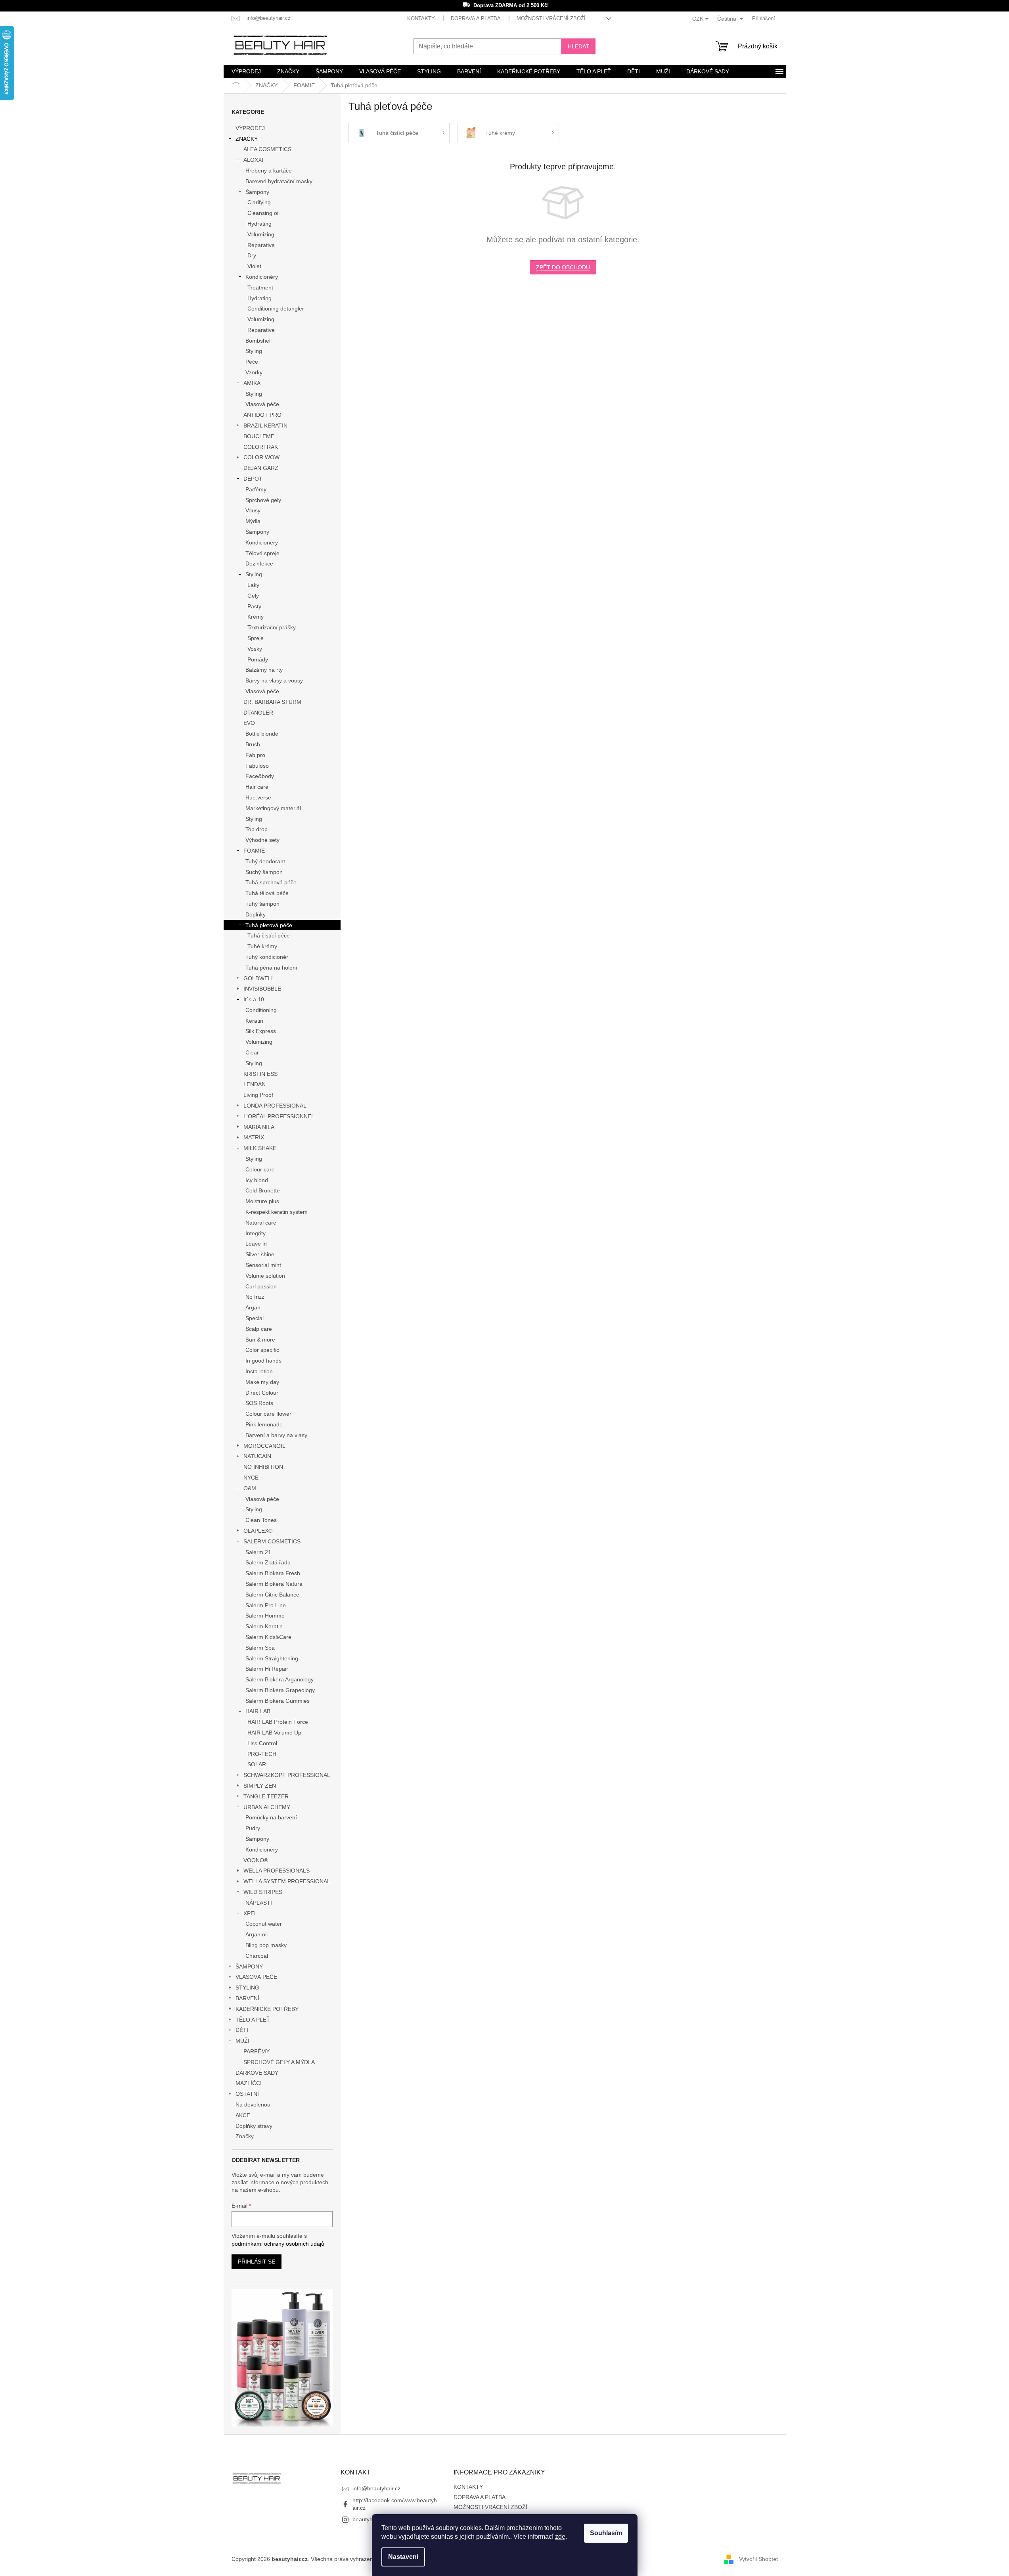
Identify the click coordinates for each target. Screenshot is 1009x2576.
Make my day (262, 1382)
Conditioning (261, 1010)
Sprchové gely (263, 500)
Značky (245, 2136)
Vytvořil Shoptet (758, 2559)
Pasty (254, 606)
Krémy (256, 617)
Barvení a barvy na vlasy (276, 1435)
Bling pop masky (266, 1945)
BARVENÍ (247, 1998)
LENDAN (255, 1084)
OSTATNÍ (247, 2094)
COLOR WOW (261, 457)
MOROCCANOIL (264, 1446)
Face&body (260, 776)
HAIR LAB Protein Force (278, 1722)
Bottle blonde (262, 734)
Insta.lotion (259, 1371)
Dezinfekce (259, 563)
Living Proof (258, 1095)
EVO (249, 723)
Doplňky (256, 914)
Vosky (255, 649)
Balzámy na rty (264, 670)
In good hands (263, 1361)
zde (560, 2537)
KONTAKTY (421, 18)
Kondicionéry (262, 277)
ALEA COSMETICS (267, 149)
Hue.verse (258, 797)
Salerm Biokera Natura (274, 1584)
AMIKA (252, 383)
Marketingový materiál (273, 808)
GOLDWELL (259, 978)
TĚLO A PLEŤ (253, 2020)
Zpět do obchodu (563, 267)
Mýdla (253, 521)
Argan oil (257, 1934)
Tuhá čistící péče (269, 935)
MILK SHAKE (260, 1148)
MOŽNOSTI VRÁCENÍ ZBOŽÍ (551, 18)
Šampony (257, 192)
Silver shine (260, 1254)
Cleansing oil (263, 213)
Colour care (260, 1169)
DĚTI (242, 2030)
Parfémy (256, 489)
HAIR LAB (258, 1711)
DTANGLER (258, 713)
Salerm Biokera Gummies (278, 1701)
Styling (254, 351)
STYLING (247, 1988)
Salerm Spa (260, 1648)
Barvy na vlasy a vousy (274, 680)
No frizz (255, 1297)
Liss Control (262, 1743)
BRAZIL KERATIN (265, 425)
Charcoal (257, 1956)
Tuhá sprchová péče (271, 882)
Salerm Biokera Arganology (280, 1679)
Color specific (262, 1350)
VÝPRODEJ (250, 128)
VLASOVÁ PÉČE (256, 1977)
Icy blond (257, 1180)
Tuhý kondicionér (267, 957)
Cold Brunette (263, 1190)
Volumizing (261, 234)
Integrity (256, 1233)
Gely (253, 596)
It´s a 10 (254, 999)
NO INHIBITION (263, 1467)
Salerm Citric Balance (272, 1595)
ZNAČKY (247, 139)
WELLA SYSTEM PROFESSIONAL (287, 1881)
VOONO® (256, 1860)
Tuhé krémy (262, 946)
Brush (253, 744)
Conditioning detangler (276, 309)
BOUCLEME (259, 436)
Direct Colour (262, 1393)
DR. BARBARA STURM (272, 702)
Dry (252, 255)
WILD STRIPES (263, 1892)
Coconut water (264, 1924)
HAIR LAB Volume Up (274, 1733)
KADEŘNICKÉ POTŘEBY (267, 2009)
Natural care (261, 1223)
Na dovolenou (253, 2104)
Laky (253, 585)
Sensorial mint (263, 1265)
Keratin (254, 1021)
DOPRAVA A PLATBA (476, 18)
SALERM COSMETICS (272, 1541)
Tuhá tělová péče (267, 893)
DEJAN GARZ (261, 468)
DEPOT (253, 479)
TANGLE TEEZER (266, 1796)
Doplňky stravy (254, 2126)
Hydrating (259, 224)
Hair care (257, 787)
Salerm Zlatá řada (268, 1562)
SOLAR (257, 1764)
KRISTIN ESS (260, 1074)
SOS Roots (259, 1403)
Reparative (261, 245)
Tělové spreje (262, 553)
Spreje (256, 638)
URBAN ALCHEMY (267, 1807)
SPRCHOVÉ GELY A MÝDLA (279, 2062)
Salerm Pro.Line (266, 1605)
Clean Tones (261, 1520)
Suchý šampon (264, 872)
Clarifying (259, 202)
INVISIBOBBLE (262, 989)
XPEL (250, 1913)
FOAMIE (254, 851)
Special (255, 1318)
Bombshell (258, 341)
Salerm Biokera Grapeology (280, 1690)
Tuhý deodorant (265, 861)
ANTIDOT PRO (262, 415)
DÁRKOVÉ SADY (257, 2073)
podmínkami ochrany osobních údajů (278, 2244)
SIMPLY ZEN (260, 1786)
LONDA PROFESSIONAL (275, 1106)
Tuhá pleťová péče (269, 925)
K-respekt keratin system (277, 1212)
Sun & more (260, 1340)
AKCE (243, 2115)
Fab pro (255, 755)
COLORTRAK (261, 447)
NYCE (251, 1478)
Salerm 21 (258, 1552)
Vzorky (254, 372)
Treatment (260, 287)
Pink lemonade (264, 1424)
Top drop (257, 829)
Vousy (253, 510)
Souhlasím (606, 2533)
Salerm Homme (265, 1616)
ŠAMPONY (249, 1966)
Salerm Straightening (272, 1658)
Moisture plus (262, 1201)
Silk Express (261, 1031)
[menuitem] (246, 71)
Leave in (256, 1244)
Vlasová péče (262, 404)
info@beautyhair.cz (376, 2488)
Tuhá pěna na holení (271, 968)
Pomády (258, 659)
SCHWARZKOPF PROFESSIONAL (287, 1775)
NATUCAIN (257, 1456)
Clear (252, 1052)
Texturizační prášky (272, 627)
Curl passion (261, 1286)
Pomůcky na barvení (271, 1817)
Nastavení (403, 2557)
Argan (253, 1307)
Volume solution (265, 1276)
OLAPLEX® (258, 1531)
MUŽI (242, 2041)
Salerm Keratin (264, 1626)
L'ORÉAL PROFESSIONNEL (279, 1116)
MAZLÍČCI (249, 2083)
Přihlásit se (257, 2262)
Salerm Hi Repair (267, 1669)
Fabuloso (257, 766)
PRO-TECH (262, 1754)
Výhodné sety (262, 840)
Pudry (253, 1828)
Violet (254, 266)
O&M (250, 1488)
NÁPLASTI (259, 1903)
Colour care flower (268, 1414)
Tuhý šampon (262, 904)
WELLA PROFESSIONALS (277, 1871)
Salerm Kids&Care (268, 1637)
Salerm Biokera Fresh (273, 1573)
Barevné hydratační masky (279, 181)
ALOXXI (253, 160)
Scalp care (259, 1329)
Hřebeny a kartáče (269, 171)
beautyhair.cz (369, 2519)
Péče (252, 362)
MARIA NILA (259, 1127)
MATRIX (254, 1137)
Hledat (578, 46)
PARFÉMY (257, 2051)
